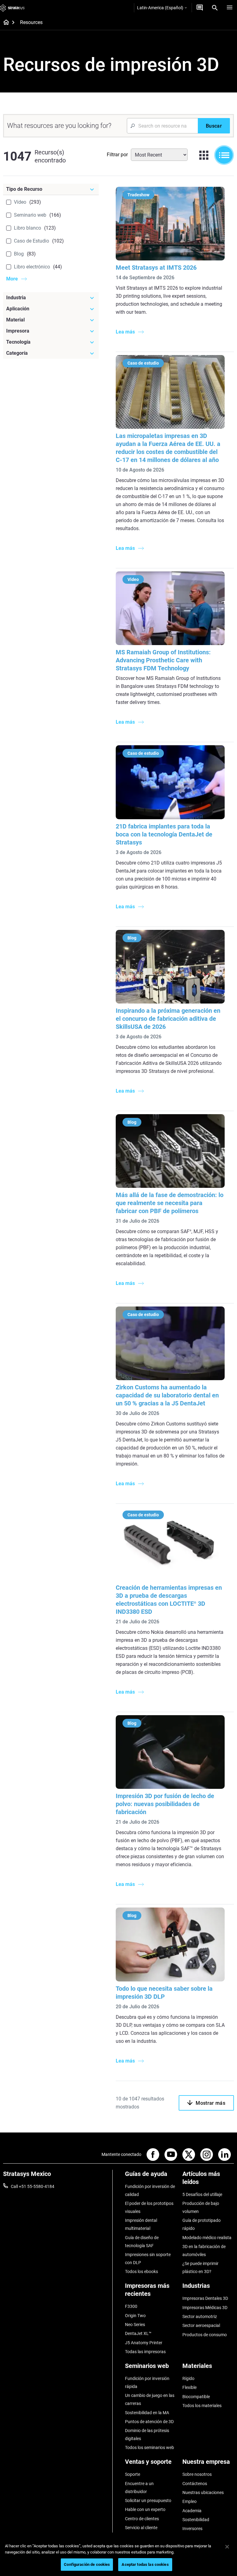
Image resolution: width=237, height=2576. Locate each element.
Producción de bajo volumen (201, 2207)
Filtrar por (117, 155)
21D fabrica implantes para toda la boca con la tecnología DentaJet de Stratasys (164, 834)
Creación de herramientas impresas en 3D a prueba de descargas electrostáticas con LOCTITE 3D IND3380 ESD (169, 1600)
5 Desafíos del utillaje (202, 2194)
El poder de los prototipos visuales (149, 2207)
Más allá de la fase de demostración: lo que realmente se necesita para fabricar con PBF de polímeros (170, 1203)
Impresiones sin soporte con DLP (148, 2259)
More (12, 279)
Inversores (192, 2529)
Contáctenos (195, 2484)
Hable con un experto (145, 2509)
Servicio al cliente (141, 2528)
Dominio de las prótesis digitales (147, 2435)
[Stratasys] (12, 8)
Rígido (188, 2378)
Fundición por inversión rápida (147, 2382)
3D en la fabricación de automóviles (204, 2251)
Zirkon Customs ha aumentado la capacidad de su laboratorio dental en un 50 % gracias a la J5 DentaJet (167, 1395)
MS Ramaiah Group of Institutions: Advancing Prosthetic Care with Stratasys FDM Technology (163, 660)
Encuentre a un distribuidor (139, 2488)
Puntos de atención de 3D (149, 2422)
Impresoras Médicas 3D (205, 2308)
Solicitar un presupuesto (148, 2500)
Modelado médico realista (207, 2238)
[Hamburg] (230, 8)
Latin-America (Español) (160, 8)
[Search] (215, 8)
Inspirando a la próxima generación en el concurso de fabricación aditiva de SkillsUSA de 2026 (168, 1019)
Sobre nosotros (197, 2474)
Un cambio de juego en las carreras (150, 2399)
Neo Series (135, 2325)
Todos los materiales (202, 2406)
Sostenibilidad (196, 2520)
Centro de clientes (142, 2519)
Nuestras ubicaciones (203, 2492)
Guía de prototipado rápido (202, 2224)
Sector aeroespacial (201, 2325)
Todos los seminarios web (150, 2447)
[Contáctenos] (200, 8)
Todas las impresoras (145, 2352)
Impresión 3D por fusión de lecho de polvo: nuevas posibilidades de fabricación (165, 1804)
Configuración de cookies (87, 2564)
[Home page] (4, 23)
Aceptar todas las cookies (145, 2564)
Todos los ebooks (141, 2271)
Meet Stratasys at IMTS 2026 (156, 268)
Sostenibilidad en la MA (147, 2413)
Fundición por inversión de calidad (150, 2190)
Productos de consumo (205, 2335)
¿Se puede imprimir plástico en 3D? (200, 2267)
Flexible (189, 2387)
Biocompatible (196, 2397)
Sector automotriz (200, 2316)
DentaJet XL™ (138, 2333)
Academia (192, 2511)
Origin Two (135, 2316)
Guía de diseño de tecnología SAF (142, 2242)
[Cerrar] (227, 2547)
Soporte (133, 2474)
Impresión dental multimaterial (141, 2224)
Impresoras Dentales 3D (205, 2298)
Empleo (189, 2501)
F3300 (131, 2306)
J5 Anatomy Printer (144, 2343)
